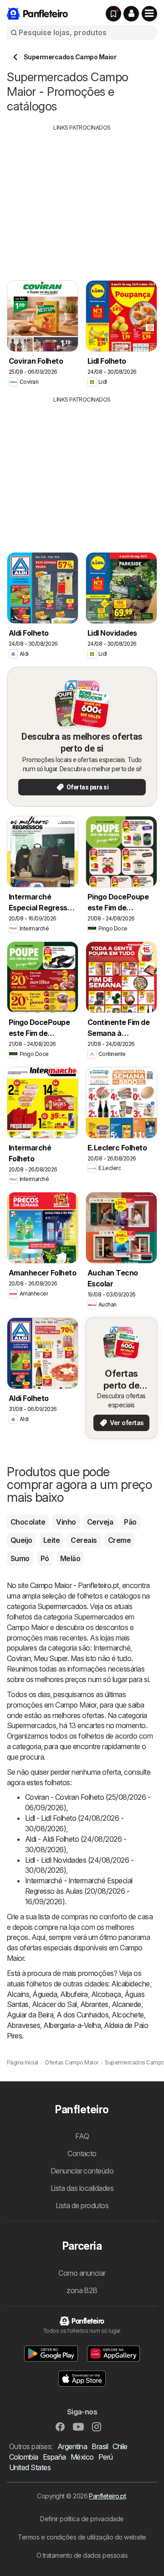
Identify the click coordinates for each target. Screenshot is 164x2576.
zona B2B (82, 2290)
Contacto (82, 2153)
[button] (131, 14)
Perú (106, 2457)
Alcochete (128, 2015)
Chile (120, 2446)
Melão (70, 1558)
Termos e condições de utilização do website (82, 2537)
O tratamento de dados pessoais (82, 2555)
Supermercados (62, 1606)
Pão (130, 1522)
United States (30, 2467)
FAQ (82, 2136)
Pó (45, 1558)
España (54, 2457)
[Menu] (149, 14)
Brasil (100, 2446)
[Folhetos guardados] (113, 14)
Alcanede (126, 2004)
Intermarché (112, 1648)
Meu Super (50, 1658)
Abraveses (23, 2025)
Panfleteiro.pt (107, 2496)
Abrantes (94, 2004)
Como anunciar (82, 2273)
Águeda (45, 1994)
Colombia (24, 2457)
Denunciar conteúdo (82, 2171)
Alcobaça (106, 1994)
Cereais (84, 1540)
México (82, 2457)
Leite (51, 1540)
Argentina (72, 2446)
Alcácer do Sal (54, 2004)
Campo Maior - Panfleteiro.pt (74, 1585)
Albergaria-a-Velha (72, 2025)
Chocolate (28, 1522)
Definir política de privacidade (82, 2519)
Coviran (19, 1658)
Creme (119, 1540)
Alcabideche (130, 1984)
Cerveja (100, 1522)
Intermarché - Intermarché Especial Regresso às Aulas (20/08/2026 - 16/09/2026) (79, 1891)
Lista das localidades (82, 2188)
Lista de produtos (82, 2205)
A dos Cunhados (82, 2015)
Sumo (20, 1558)
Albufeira (74, 1994)
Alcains (18, 1994)
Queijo (21, 1540)
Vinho (66, 1522)
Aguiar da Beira (30, 2015)
